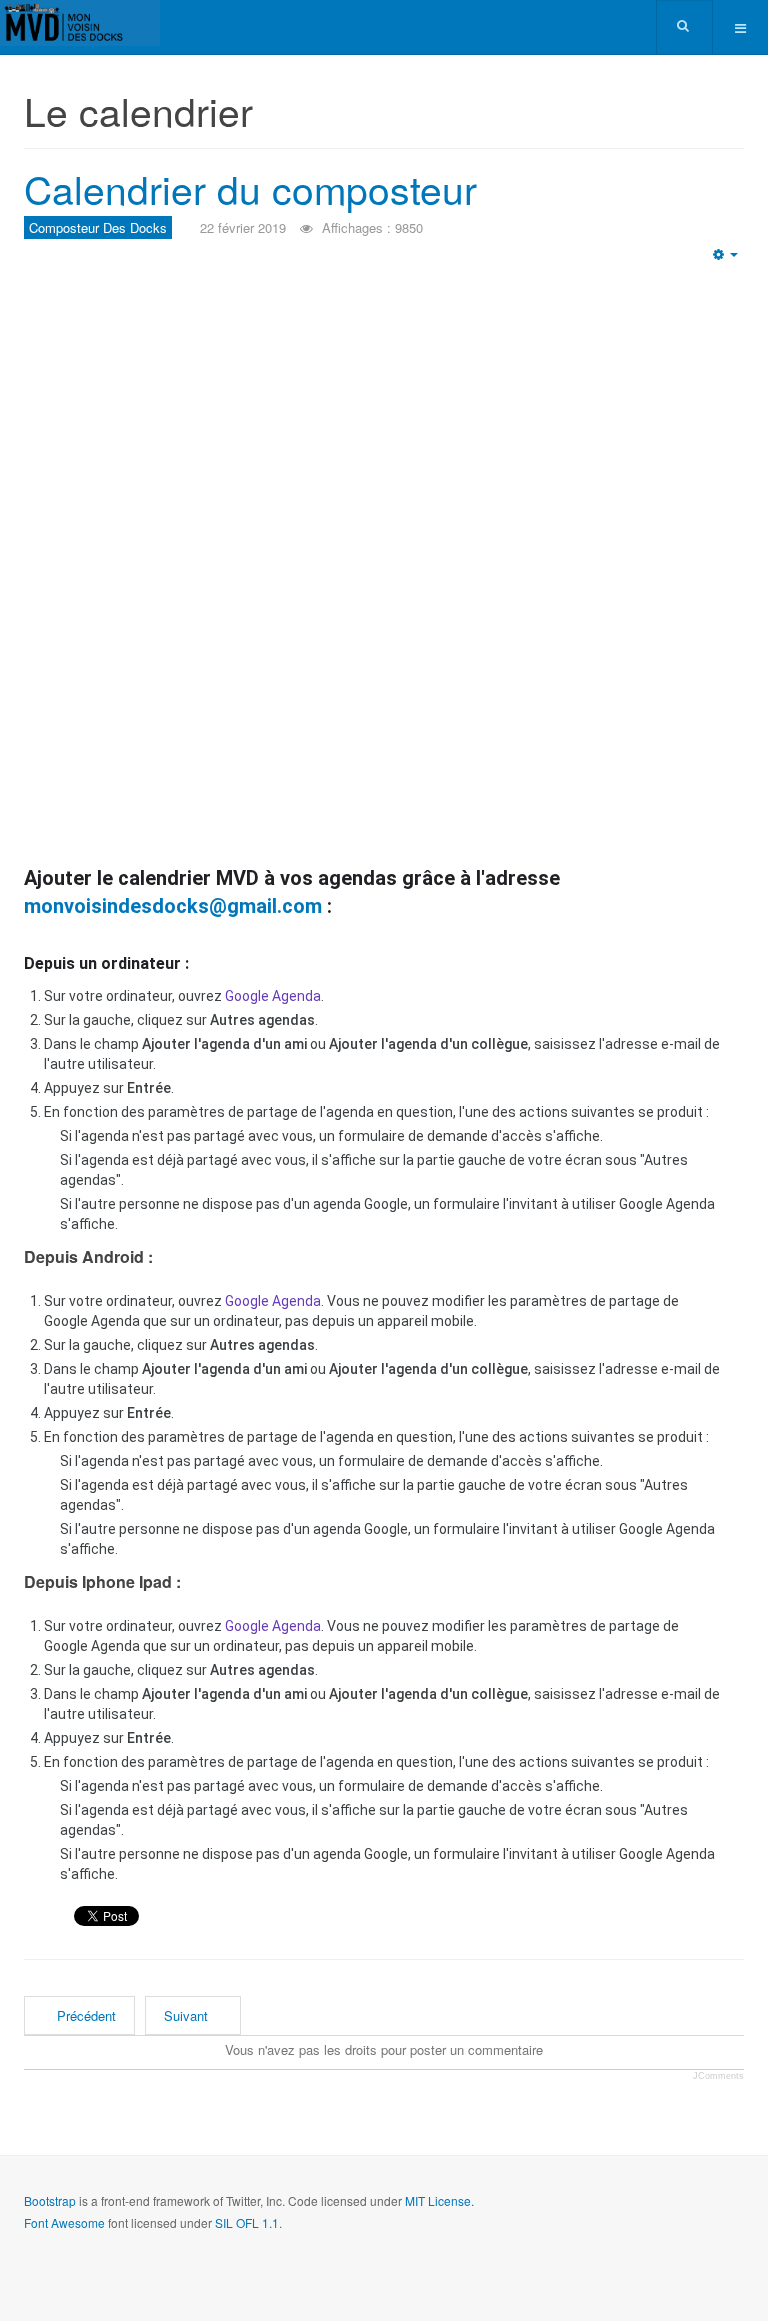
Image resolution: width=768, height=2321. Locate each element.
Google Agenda (273, 996)
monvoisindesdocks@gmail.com (173, 906)
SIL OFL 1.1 (247, 2222)
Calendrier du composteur (250, 188)
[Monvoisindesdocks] (80, 23)
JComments (718, 2076)
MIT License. (439, 2200)
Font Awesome (64, 2222)
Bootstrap (50, 2200)
